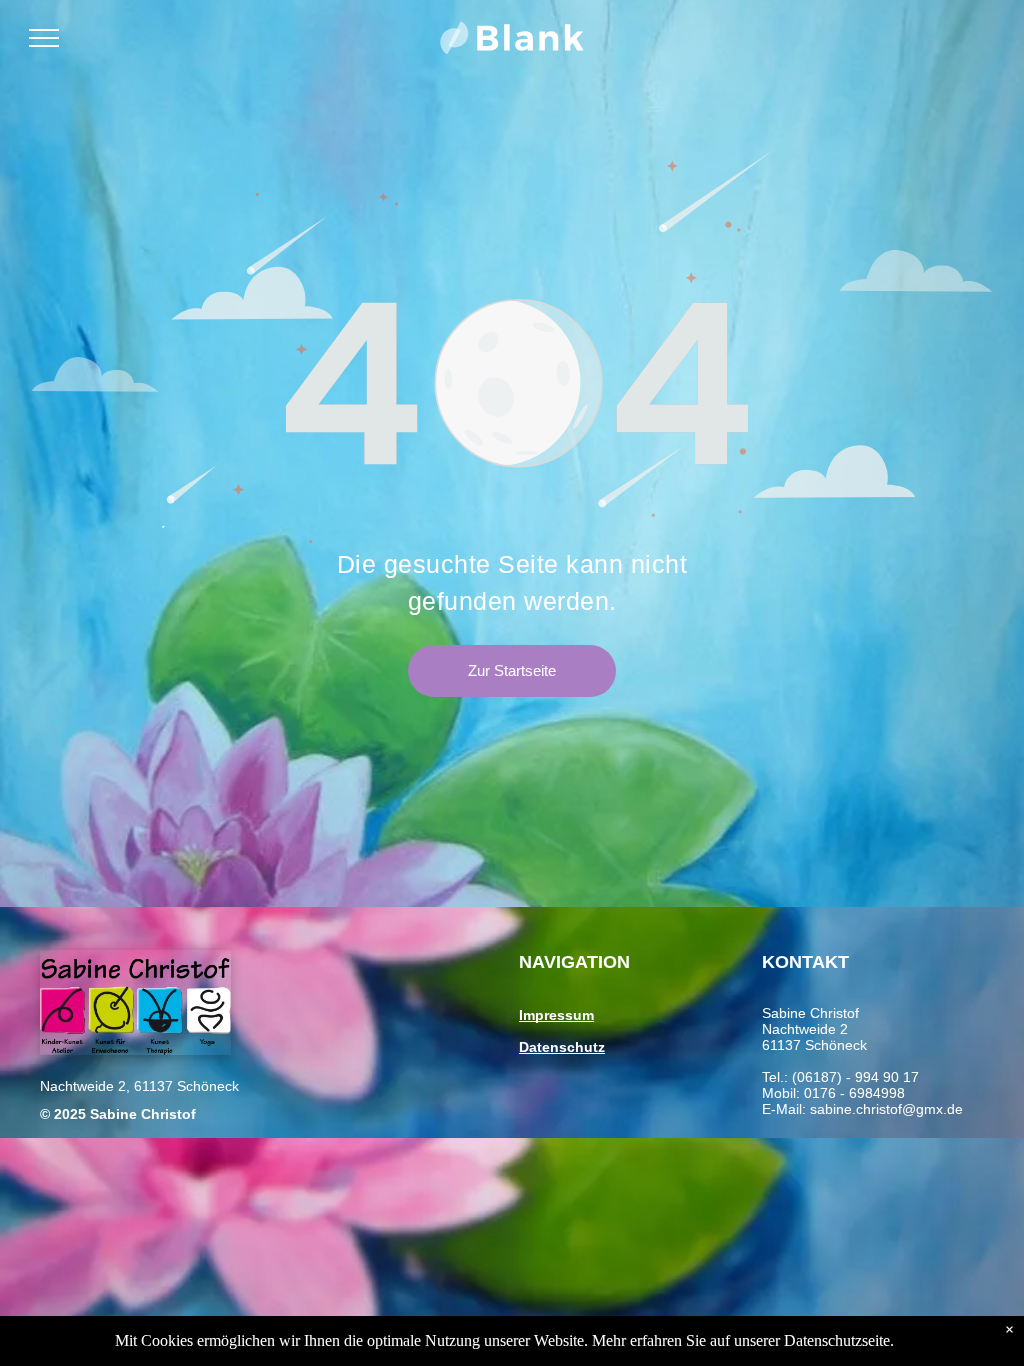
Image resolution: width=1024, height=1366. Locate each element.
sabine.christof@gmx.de (886, 1109)
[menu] (44, 38)
